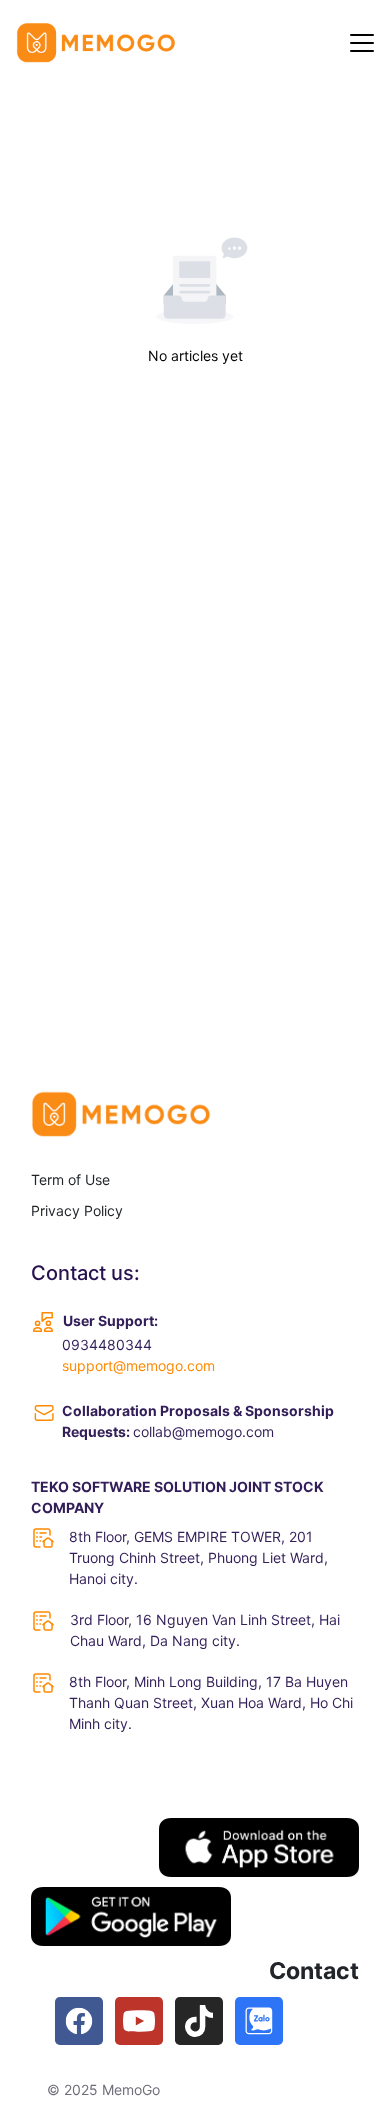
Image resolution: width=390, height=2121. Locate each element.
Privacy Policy (77, 1210)
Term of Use (70, 1179)
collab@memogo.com (203, 1431)
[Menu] (362, 43)
